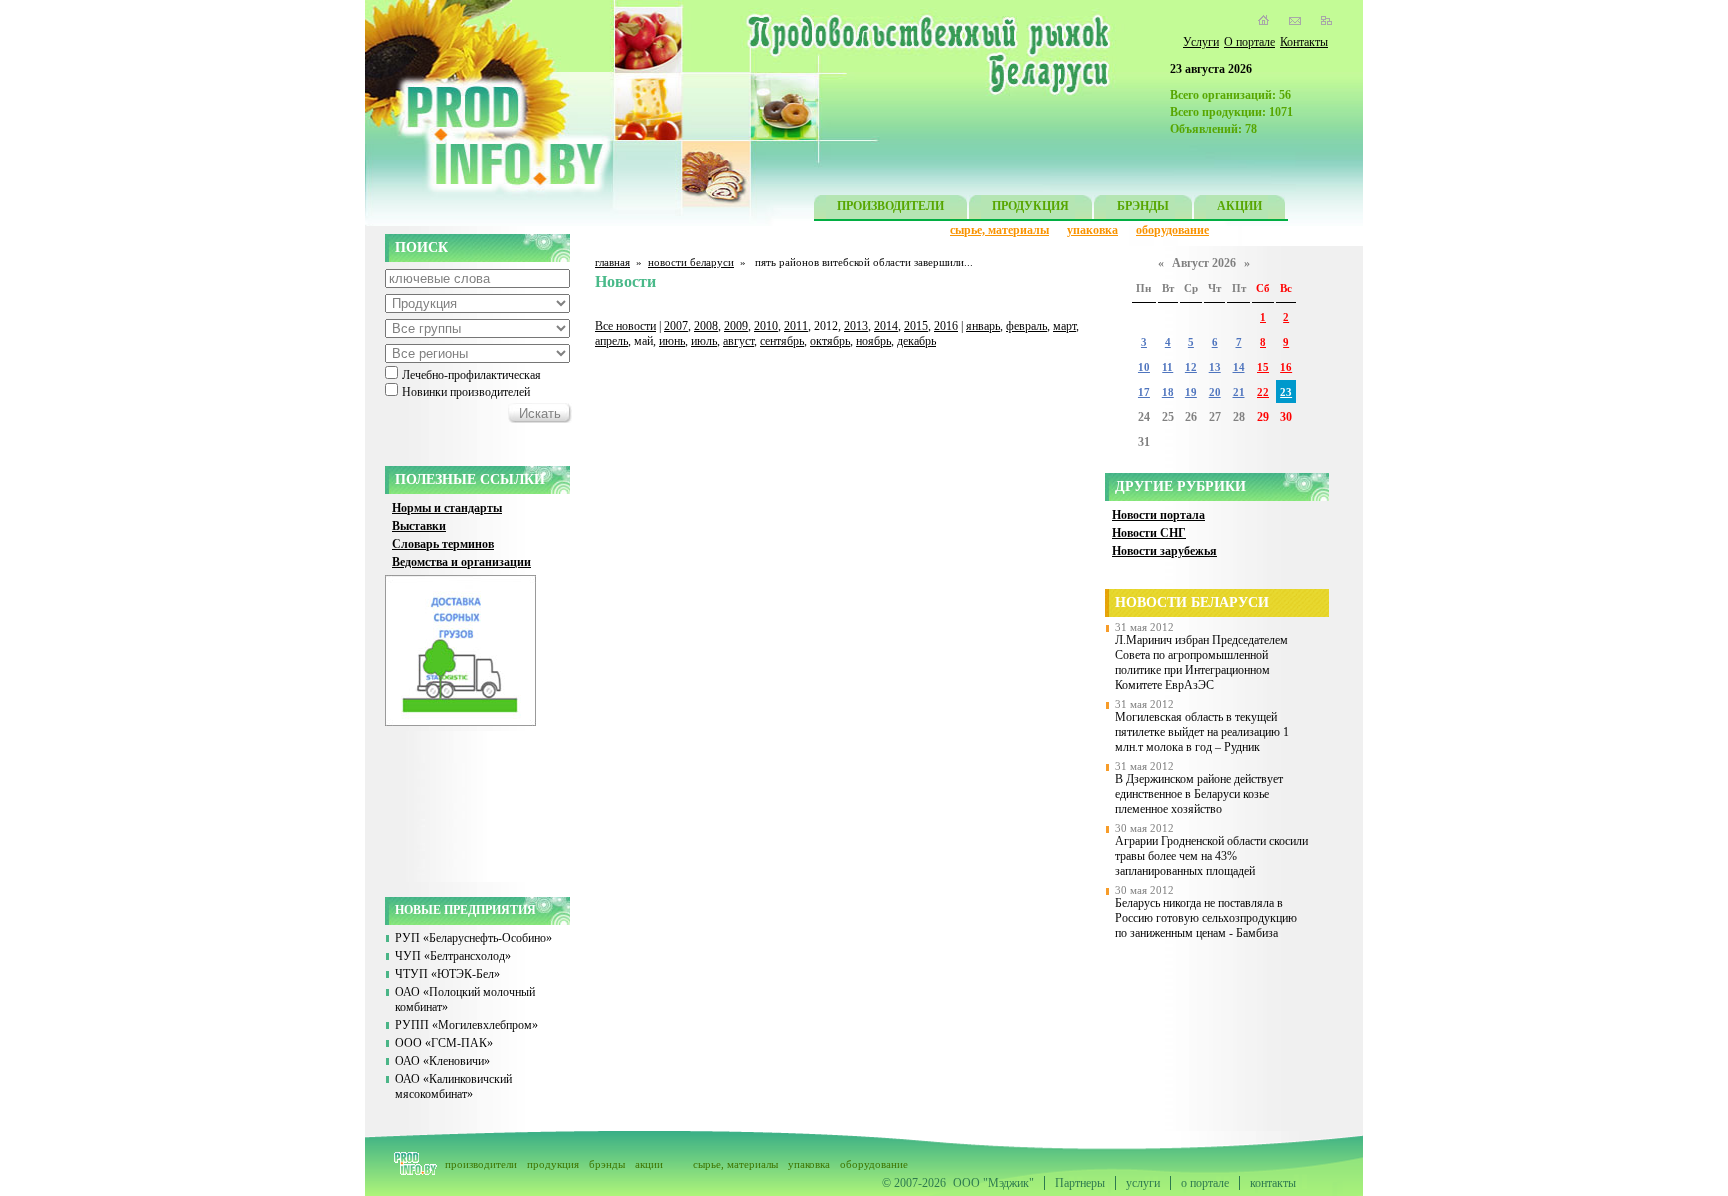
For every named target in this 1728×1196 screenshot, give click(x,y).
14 (1239, 367)
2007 (676, 326)
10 (1144, 367)
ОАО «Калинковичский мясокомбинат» (453, 1086)
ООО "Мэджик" (993, 1183)
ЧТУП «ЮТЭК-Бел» (447, 974)
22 (1263, 392)
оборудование (1172, 230)
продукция (553, 1164)
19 (1191, 392)
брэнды (607, 1164)
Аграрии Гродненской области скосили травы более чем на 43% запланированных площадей (1211, 856)
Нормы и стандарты (447, 508)
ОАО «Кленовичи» (442, 1061)
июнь (672, 341)
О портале (1249, 42)
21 (1239, 392)
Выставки (419, 526)
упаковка (1092, 230)
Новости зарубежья (1164, 551)
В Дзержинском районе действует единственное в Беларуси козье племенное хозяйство (1199, 794)
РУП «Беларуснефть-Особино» (473, 938)
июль (704, 341)
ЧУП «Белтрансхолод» (453, 956)
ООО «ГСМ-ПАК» (444, 1043)
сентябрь (782, 341)
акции (649, 1164)
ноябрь (873, 341)
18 (1168, 392)
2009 (736, 326)
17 (1144, 392)
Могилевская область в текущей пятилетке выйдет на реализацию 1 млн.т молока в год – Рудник (1202, 732)
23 (1286, 392)
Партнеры (1080, 1183)
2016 (946, 326)
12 (1191, 367)
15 (1263, 367)
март (1064, 326)
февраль (1026, 326)
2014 (886, 326)
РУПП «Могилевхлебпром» (466, 1025)
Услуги (1201, 42)
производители (481, 1164)
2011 (796, 326)
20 (1215, 392)
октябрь (830, 341)
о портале (1205, 1183)
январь (983, 326)
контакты (1273, 1183)
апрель (611, 341)
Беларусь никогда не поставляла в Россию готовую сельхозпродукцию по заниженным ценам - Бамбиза (1206, 918)
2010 (766, 326)
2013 (856, 326)
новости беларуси (691, 262)
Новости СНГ (1149, 533)
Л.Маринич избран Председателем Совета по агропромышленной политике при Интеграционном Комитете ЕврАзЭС (1201, 662)
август (738, 341)
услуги (1143, 1183)
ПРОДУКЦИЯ (1030, 206)
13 (1215, 367)
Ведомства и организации (461, 562)
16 (1286, 367)
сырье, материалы (999, 230)
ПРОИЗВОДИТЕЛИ (890, 206)
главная (612, 262)
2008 (706, 326)
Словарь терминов (443, 544)
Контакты (1304, 42)
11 (1167, 367)
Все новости (625, 326)
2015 (916, 326)
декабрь (916, 341)
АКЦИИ (1239, 206)
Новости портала (1158, 515)
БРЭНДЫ (1143, 206)
